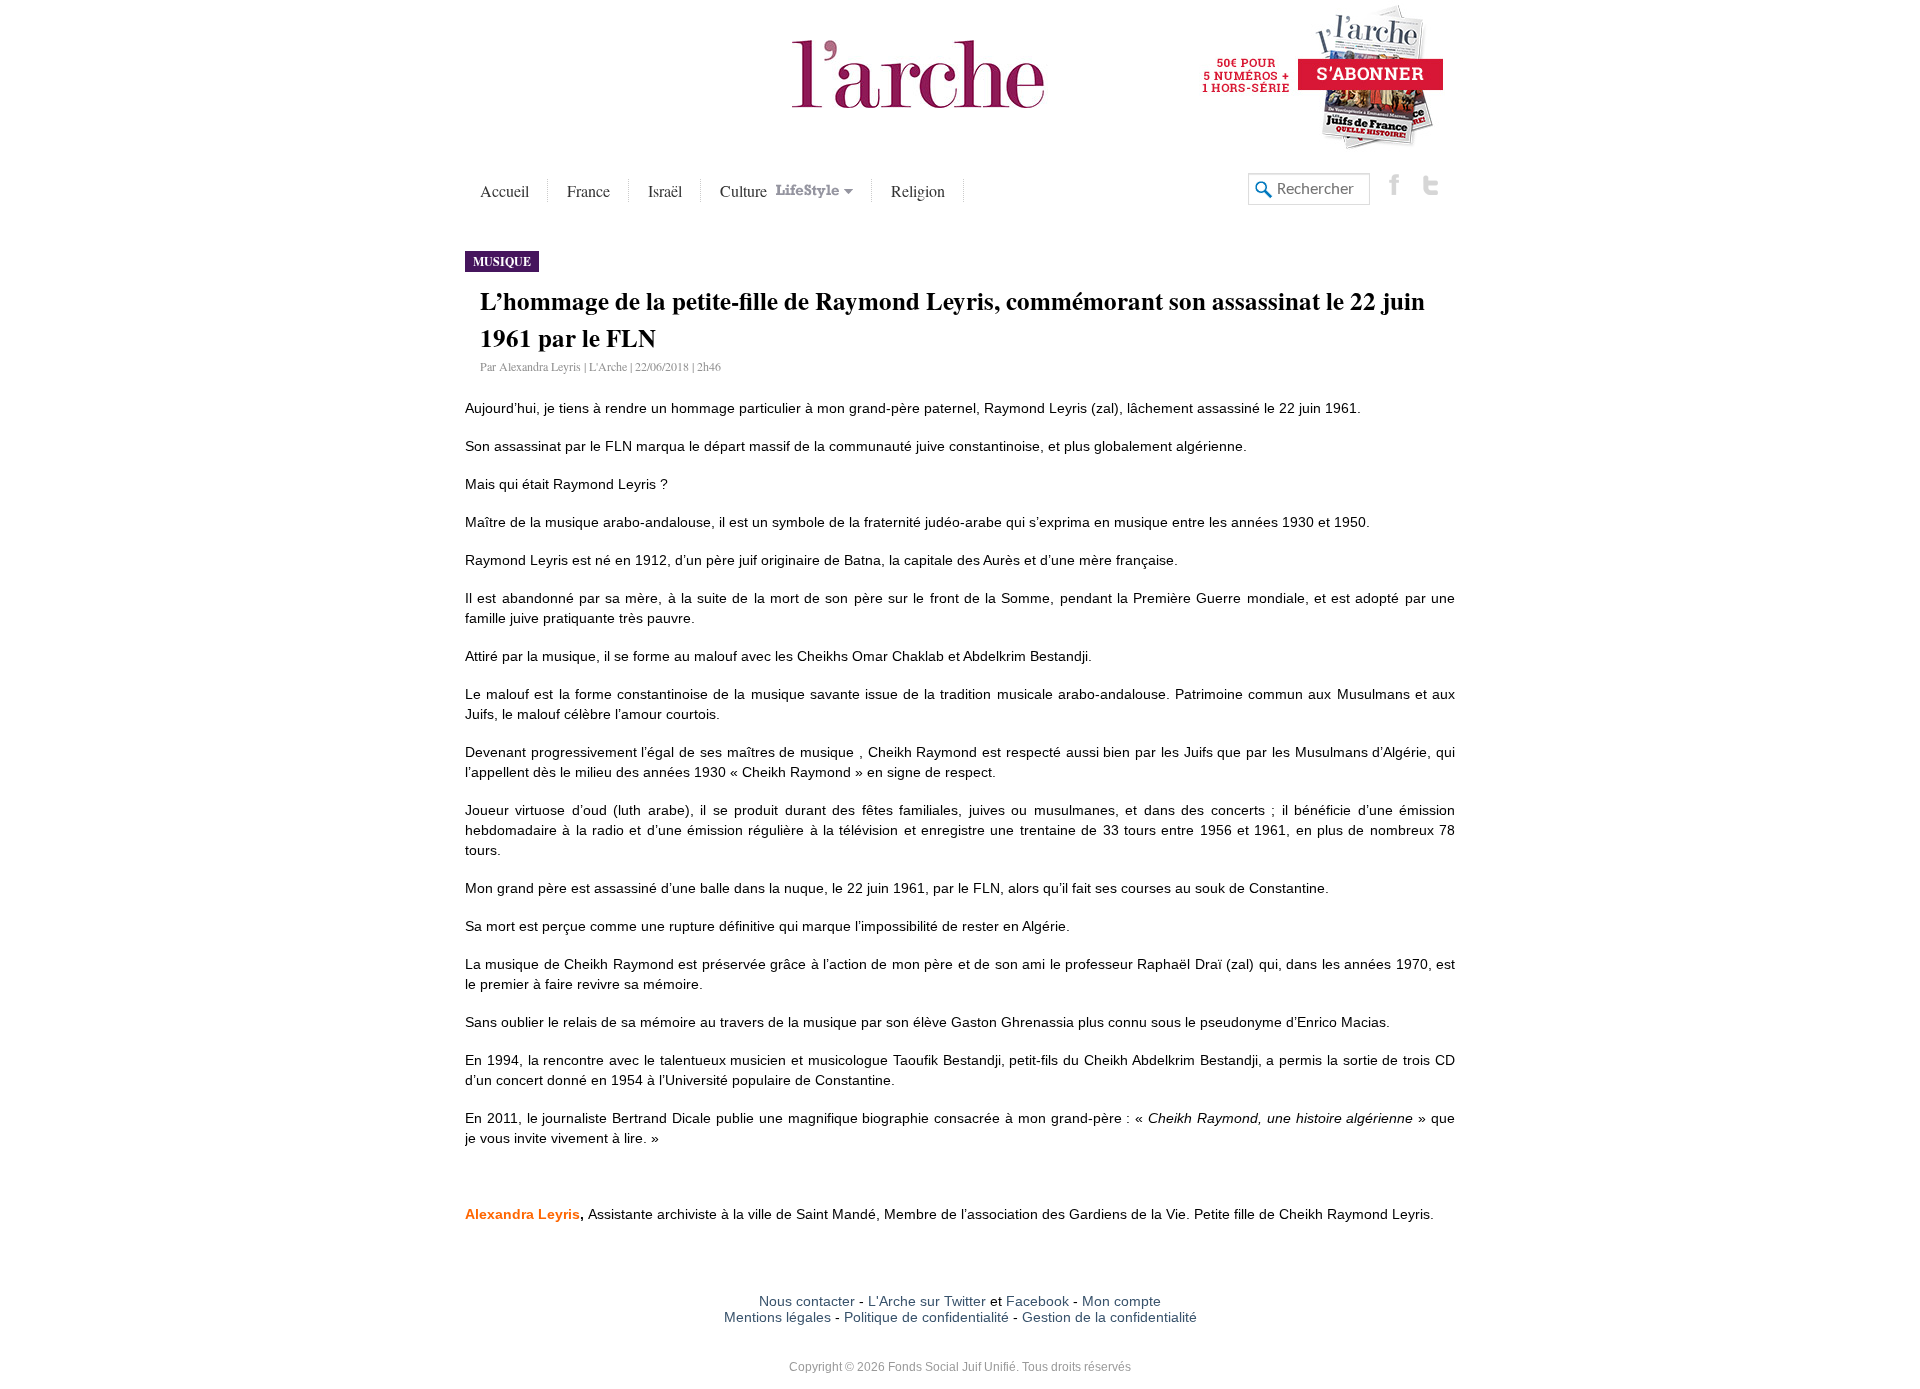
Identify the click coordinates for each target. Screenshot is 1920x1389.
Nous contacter (807, 1301)
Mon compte (1121, 1301)
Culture (746, 190)
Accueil (504, 190)
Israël (665, 190)
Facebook (1035, 1301)
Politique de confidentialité (926, 1317)
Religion (918, 190)
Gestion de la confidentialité (1109, 1317)
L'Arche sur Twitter (927, 1301)
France (588, 190)
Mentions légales (777, 1317)
